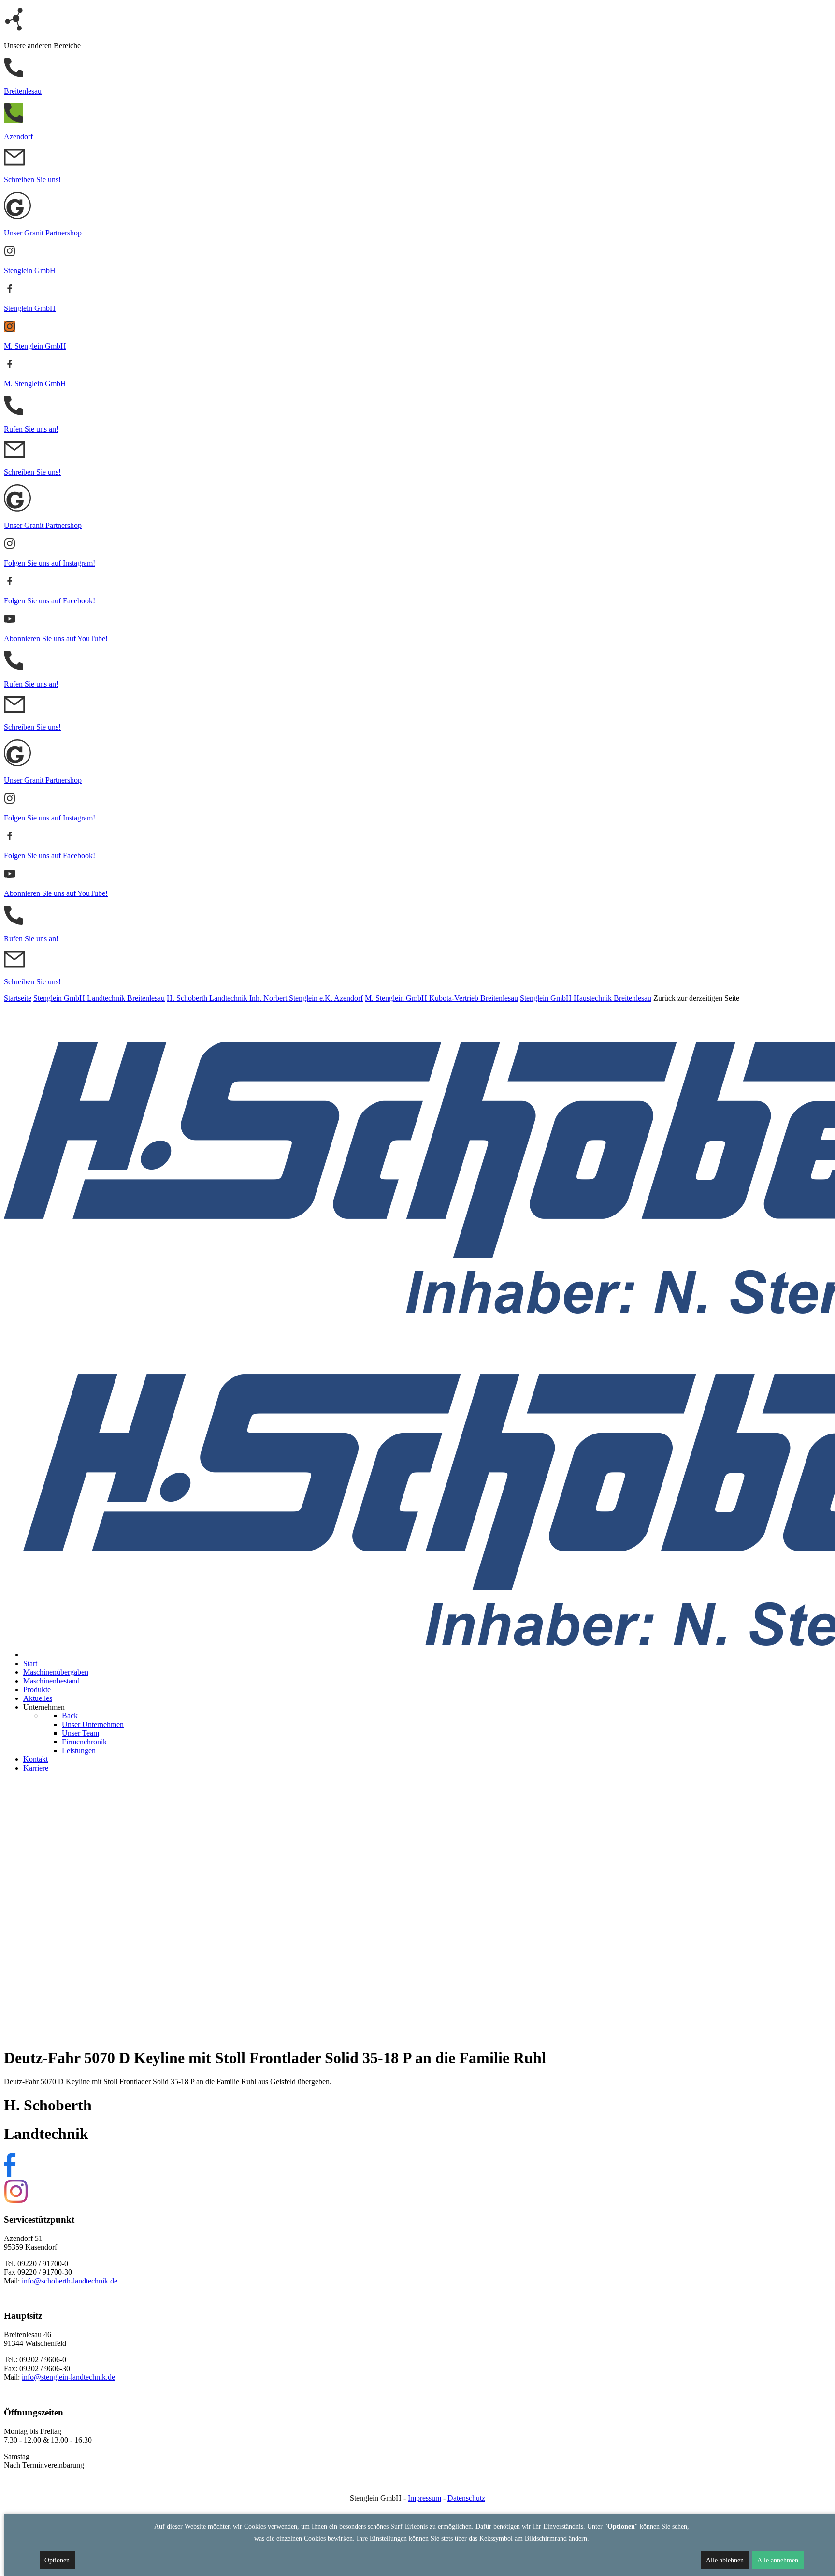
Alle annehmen (778, 2560)
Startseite (18, 998)
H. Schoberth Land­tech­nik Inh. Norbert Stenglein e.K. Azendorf (265, 998)
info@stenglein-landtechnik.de (68, 2377)
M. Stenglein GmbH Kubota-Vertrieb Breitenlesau (441, 998)
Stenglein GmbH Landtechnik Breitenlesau (99, 998)
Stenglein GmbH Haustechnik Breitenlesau (586, 998)
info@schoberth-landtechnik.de (70, 2281)
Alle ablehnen (725, 2560)
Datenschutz (466, 2498)
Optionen (57, 2560)
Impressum (425, 2498)
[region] (417, 1910)
